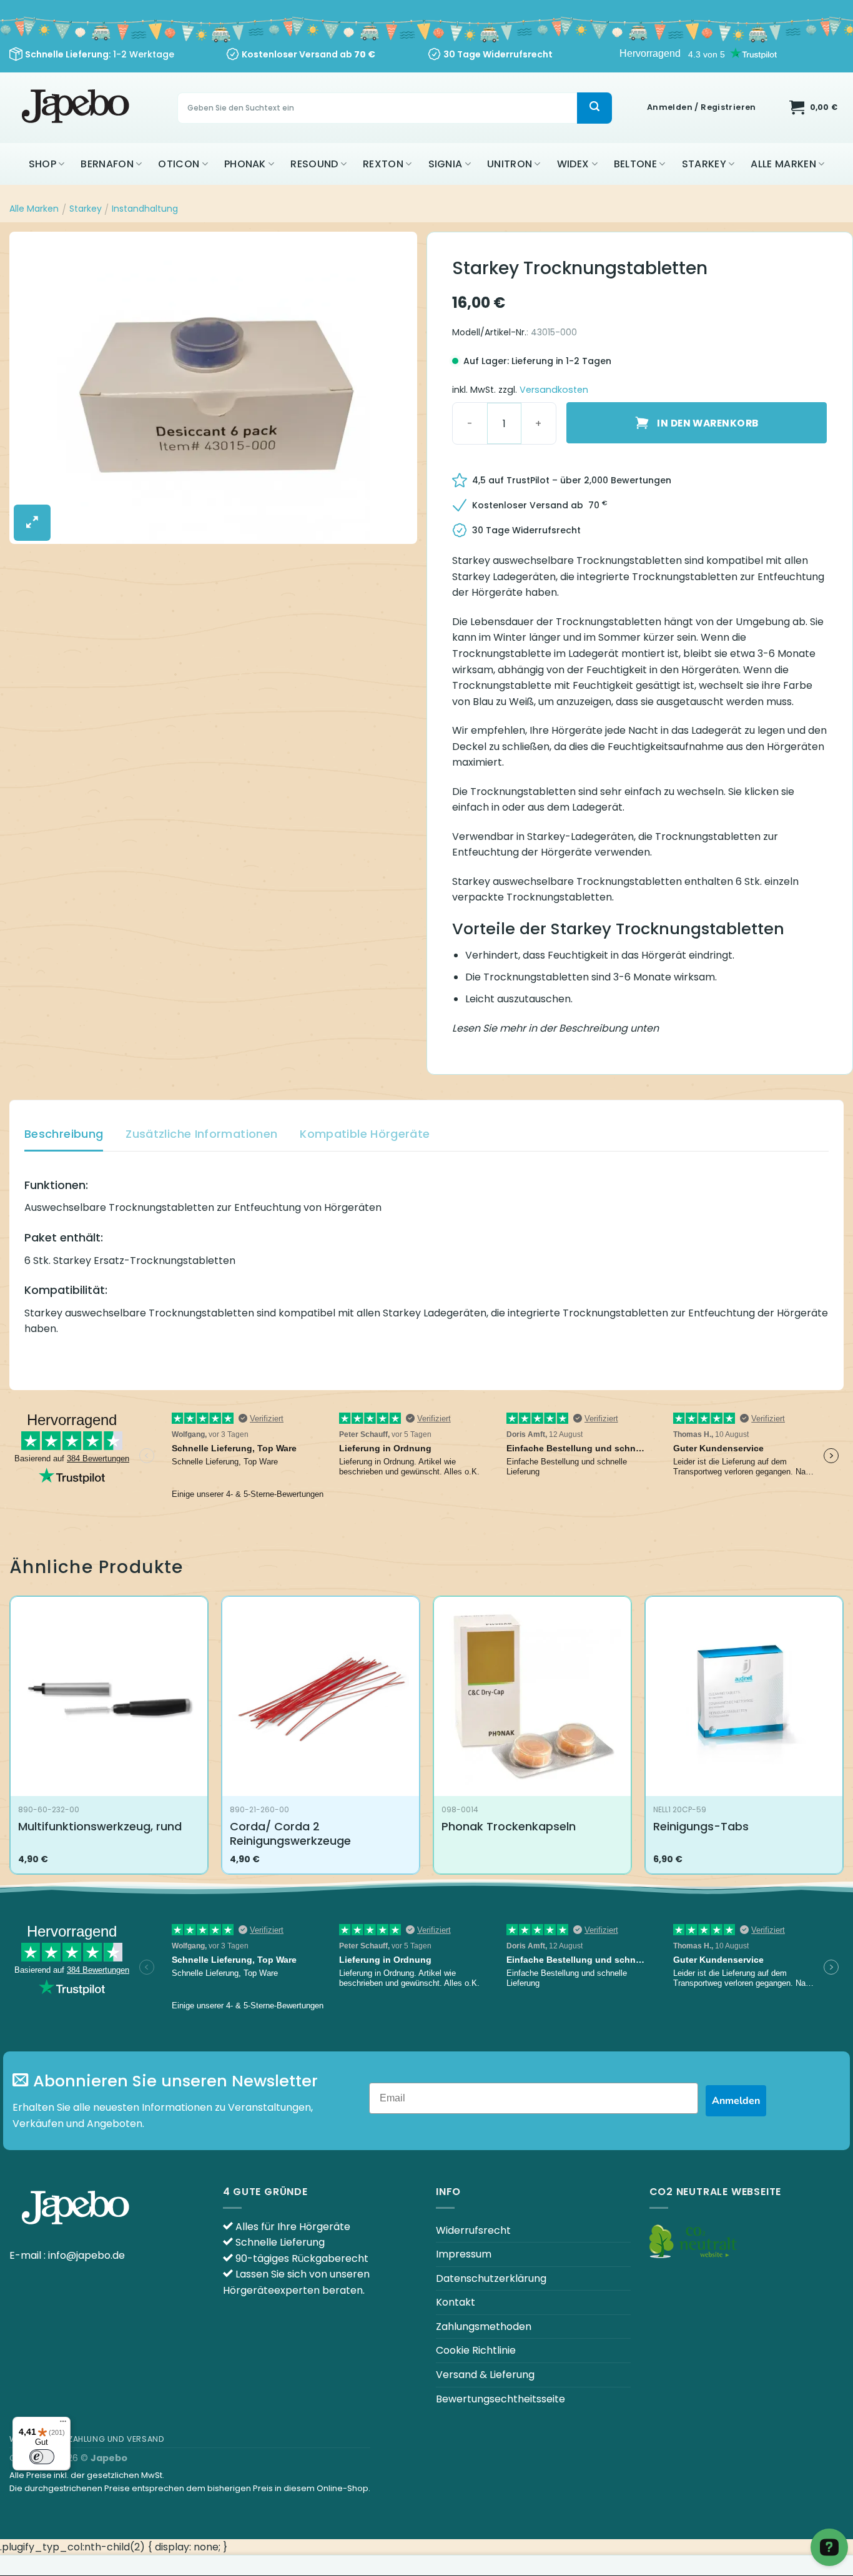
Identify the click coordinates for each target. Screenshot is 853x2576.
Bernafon (107, 164)
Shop (42, 164)
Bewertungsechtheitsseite (500, 2399)
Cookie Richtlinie (476, 2350)
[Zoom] (32, 523)
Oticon (179, 164)
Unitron (510, 164)
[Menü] (63, 2424)
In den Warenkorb (708, 423)
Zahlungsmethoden (484, 2327)
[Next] (843, 1740)
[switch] (42, 2457)
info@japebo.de (86, 2255)
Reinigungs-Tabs (701, 1826)
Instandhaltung (145, 209)
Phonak (245, 164)
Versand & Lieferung (485, 2375)
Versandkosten (554, 390)
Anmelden (736, 2101)
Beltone (635, 164)
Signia (446, 164)
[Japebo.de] (77, 108)
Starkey (704, 164)
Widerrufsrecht (473, 2230)
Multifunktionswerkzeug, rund (100, 1826)
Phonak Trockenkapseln (509, 1826)
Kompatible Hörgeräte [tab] (365, 1134)
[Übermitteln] (594, 108)
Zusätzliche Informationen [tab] (201, 1134)
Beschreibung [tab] (64, 1134)
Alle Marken (783, 164)
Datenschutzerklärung (491, 2278)
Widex (573, 164)
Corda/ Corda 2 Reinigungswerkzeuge (290, 1834)
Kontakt (456, 2302)
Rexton (383, 164)
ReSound (314, 164)
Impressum (464, 2254)
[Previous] (10, 1740)
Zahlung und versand (116, 2439)
